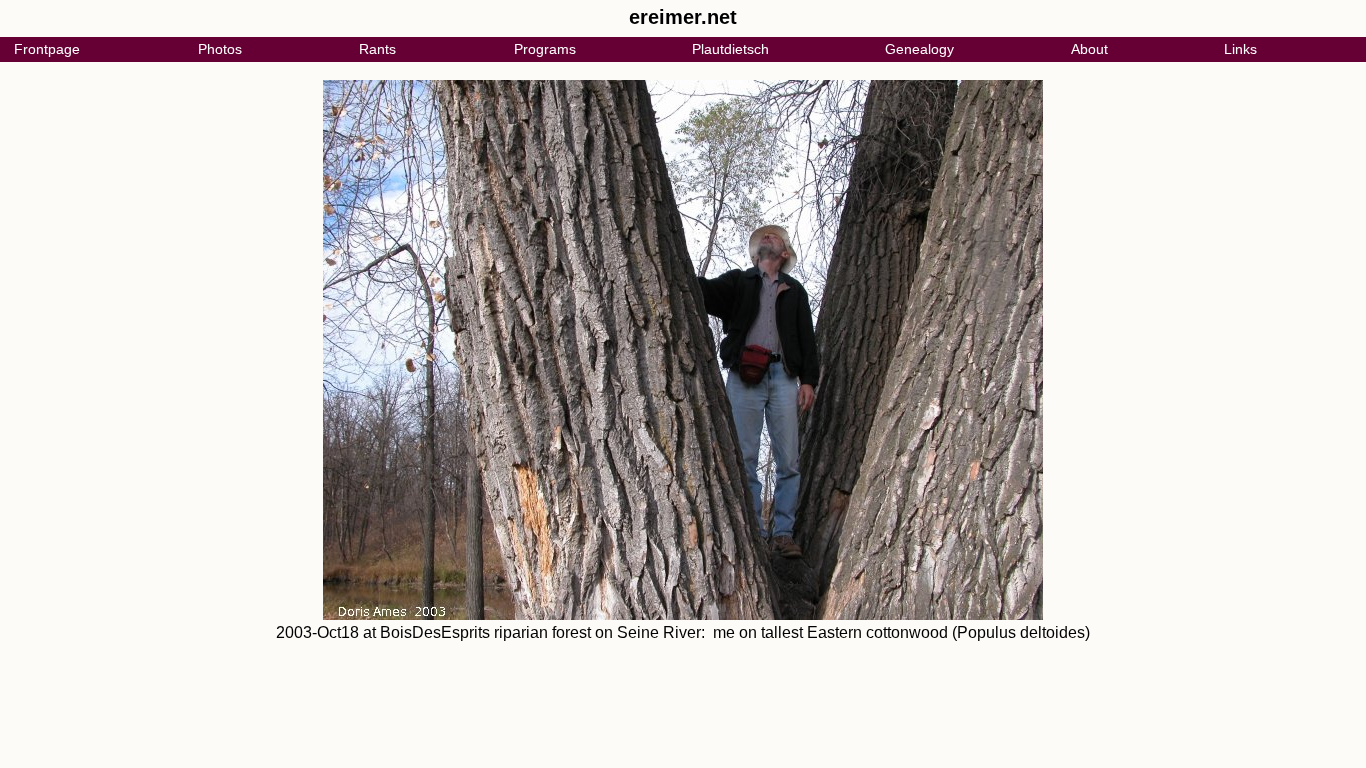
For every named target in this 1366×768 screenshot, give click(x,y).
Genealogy (919, 49)
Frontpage (47, 49)
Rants (377, 49)
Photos (220, 49)
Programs (545, 49)
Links (1240, 49)
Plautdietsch (730, 49)
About (1089, 49)
